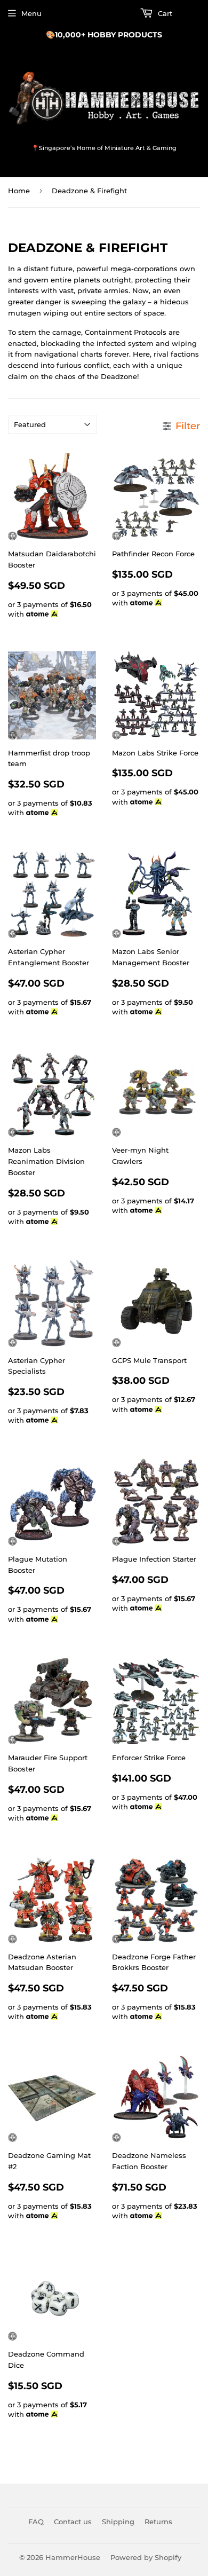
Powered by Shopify (146, 2557)
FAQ (36, 2522)
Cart (164, 13)
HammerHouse (73, 2557)
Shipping (118, 2522)
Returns (158, 2522)
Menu (31, 13)
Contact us (73, 2522)
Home (19, 191)
